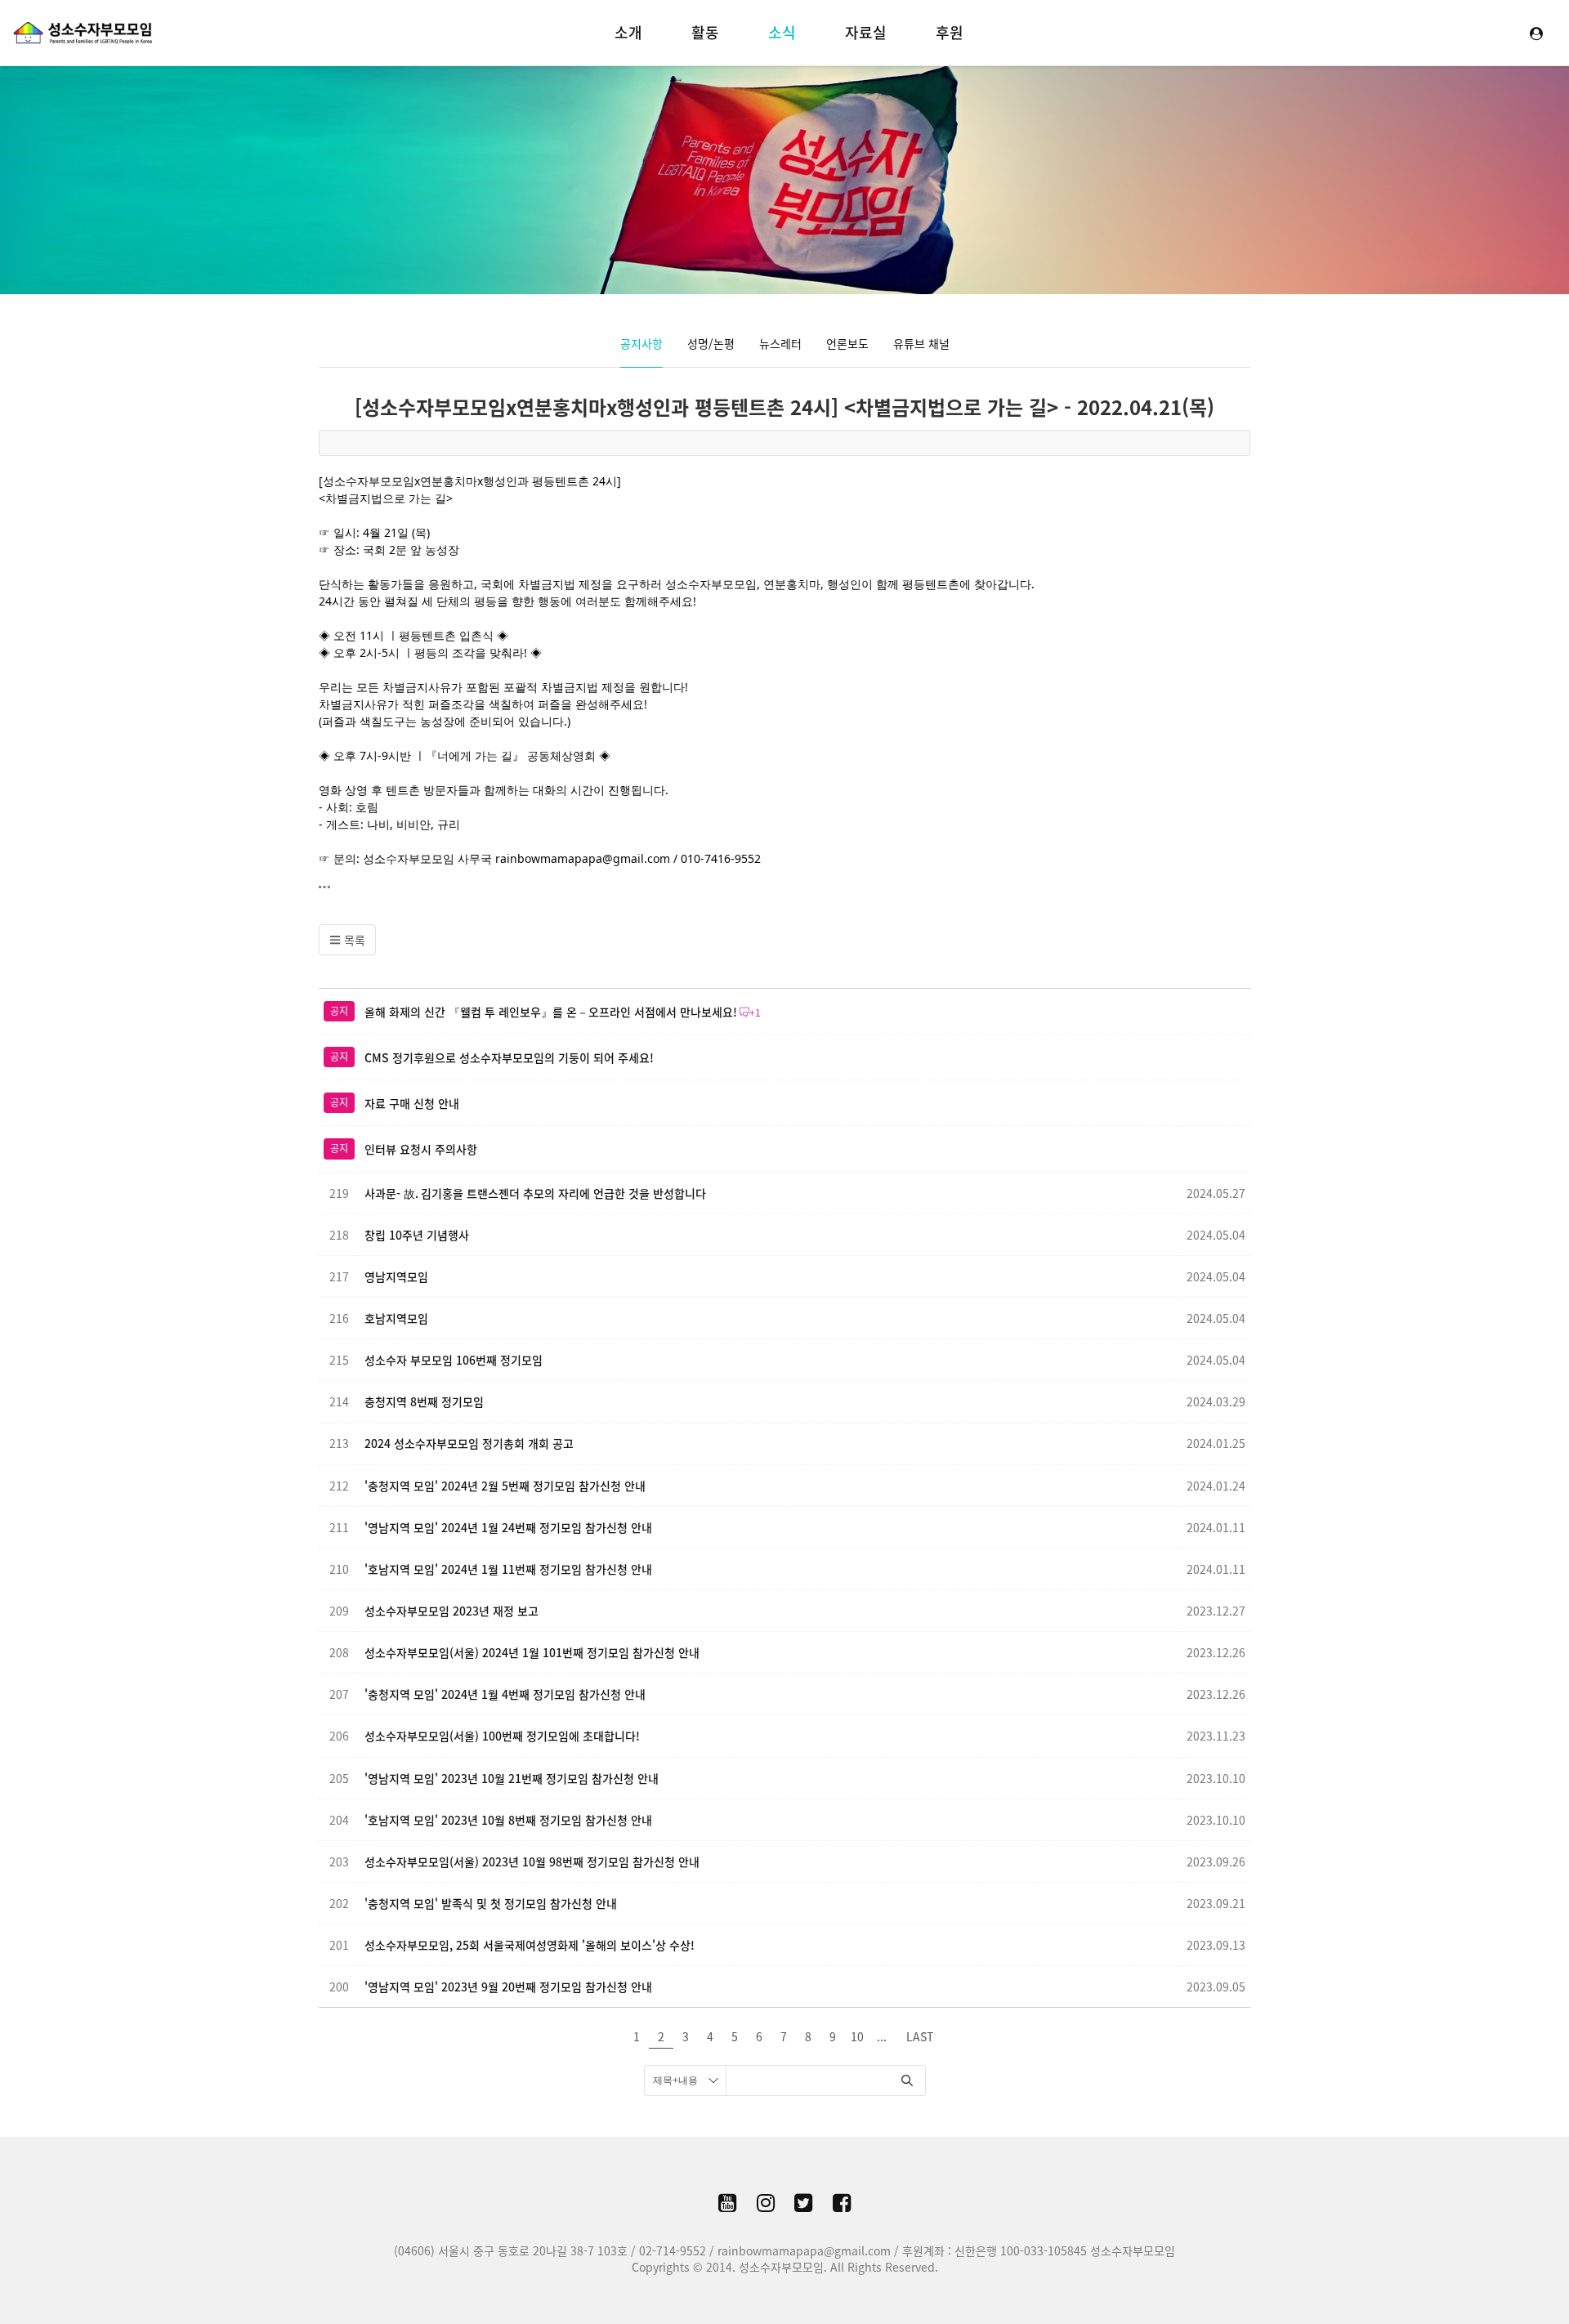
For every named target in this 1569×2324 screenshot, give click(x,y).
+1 (755, 1012)
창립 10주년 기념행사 (417, 1235)
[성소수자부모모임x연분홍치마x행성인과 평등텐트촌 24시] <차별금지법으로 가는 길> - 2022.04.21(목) (784, 407)
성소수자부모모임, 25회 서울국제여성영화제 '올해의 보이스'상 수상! (530, 1945)
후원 (950, 32)
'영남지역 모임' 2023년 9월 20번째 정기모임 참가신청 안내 (508, 1987)
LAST (920, 2036)
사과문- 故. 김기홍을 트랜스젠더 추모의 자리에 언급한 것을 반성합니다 (535, 1193)
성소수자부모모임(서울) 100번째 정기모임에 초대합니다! (502, 1736)
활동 (705, 32)
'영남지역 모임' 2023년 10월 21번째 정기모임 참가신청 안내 (512, 1778)
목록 (353, 940)
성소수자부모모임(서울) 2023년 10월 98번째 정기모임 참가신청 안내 (532, 1861)
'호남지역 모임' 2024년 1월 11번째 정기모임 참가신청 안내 (508, 1569)
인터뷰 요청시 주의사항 (421, 1149)
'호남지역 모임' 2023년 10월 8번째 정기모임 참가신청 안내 (508, 1820)
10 (857, 2036)
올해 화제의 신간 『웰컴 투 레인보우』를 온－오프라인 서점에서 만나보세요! (551, 1012)
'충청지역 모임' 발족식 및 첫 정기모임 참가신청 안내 (491, 1903)
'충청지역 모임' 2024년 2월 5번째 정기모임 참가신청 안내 (505, 1486)
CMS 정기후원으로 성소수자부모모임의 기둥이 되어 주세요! (509, 1057)
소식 (782, 32)
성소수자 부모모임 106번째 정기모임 (454, 1360)
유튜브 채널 (921, 343)
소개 (628, 32)
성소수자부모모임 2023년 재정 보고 (451, 1611)
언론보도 (847, 343)
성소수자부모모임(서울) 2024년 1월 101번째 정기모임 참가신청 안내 (532, 1652)
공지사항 (641, 343)
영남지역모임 (396, 1276)
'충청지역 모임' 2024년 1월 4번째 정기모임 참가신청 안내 (505, 1694)
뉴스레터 (780, 343)
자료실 (866, 32)
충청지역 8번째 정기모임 (424, 1401)
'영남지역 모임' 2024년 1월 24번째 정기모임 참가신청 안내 (508, 1527)
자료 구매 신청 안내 (412, 1103)
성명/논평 (711, 343)
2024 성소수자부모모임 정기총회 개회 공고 (469, 1443)
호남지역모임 (396, 1318)
